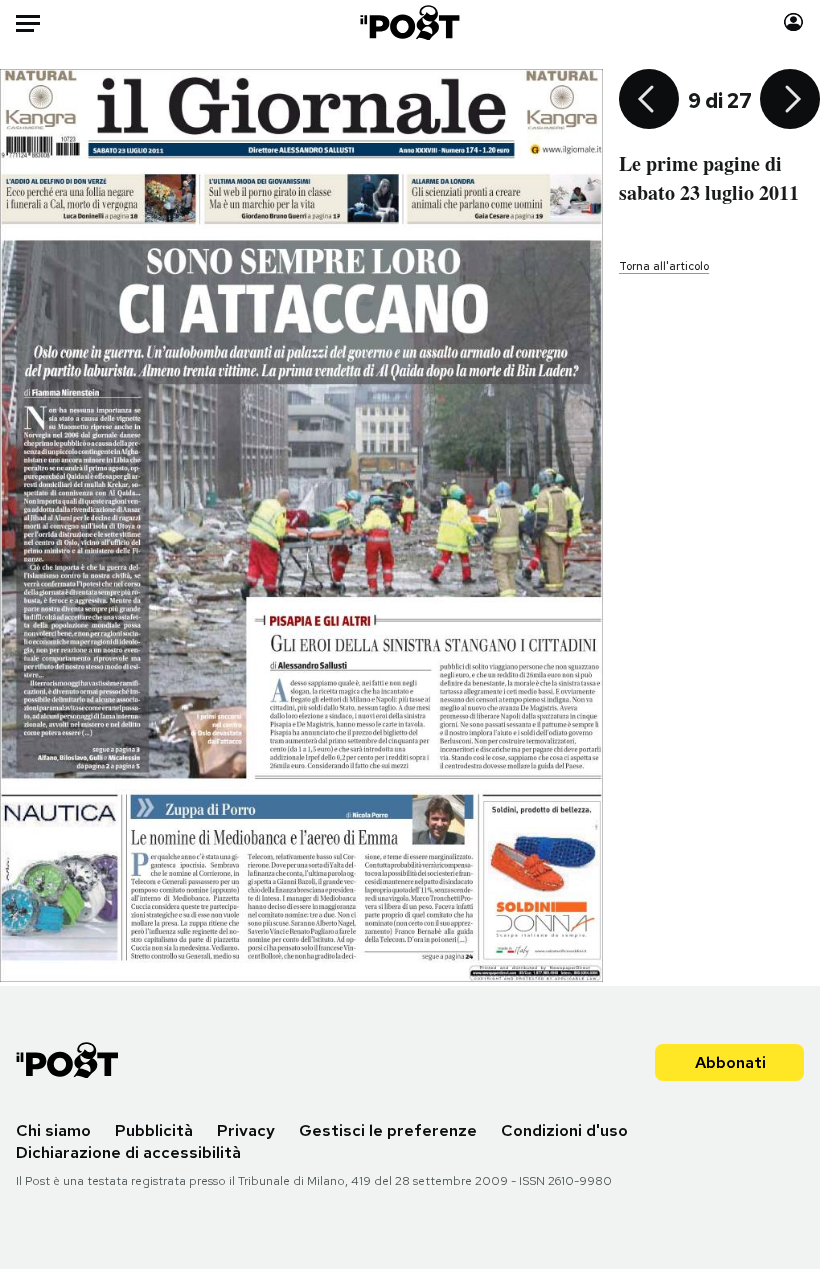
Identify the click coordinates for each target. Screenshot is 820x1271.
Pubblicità (154, 1130)
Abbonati (730, 1062)
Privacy (246, 1130)
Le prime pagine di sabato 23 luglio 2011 (709, 178)
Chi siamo (53, 1130)
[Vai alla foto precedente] (649, 101)
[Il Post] (410, 22)
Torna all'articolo (664, 266)
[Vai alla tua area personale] (793, 22)
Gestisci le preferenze (388, 1130)
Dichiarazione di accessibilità (128, 1152)
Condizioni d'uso (564, 1130)
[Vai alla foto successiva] (790, 101)
